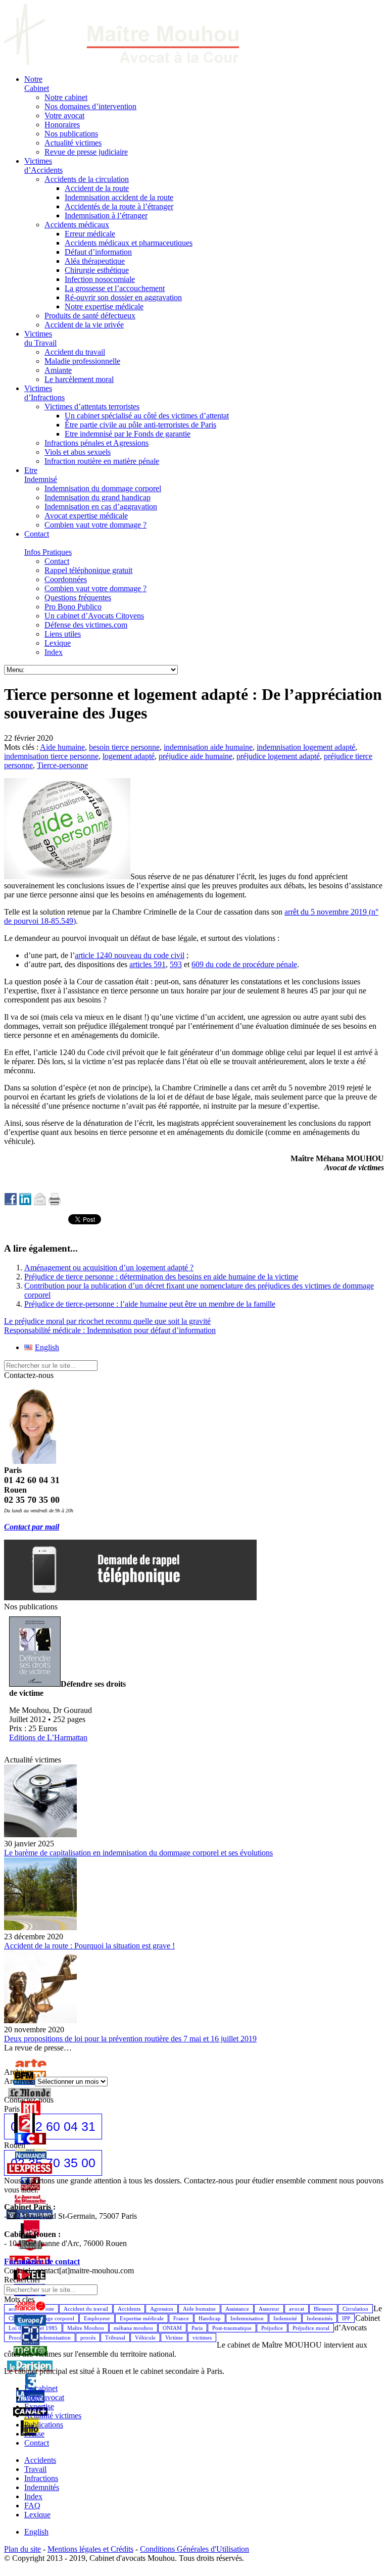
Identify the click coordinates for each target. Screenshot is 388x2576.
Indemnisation (247, 2318)
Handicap (210, 2318)
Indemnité (285, 2318)
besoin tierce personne (124, 747)
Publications (44, 2425)
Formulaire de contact (42, 2261)
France (181, 2318)
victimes (202, 2338)
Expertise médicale (142, 2318)
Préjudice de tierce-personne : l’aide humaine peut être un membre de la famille (150, 1304)
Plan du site (22, 2549)
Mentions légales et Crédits (90, 2549)
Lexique (37, 2515)
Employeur (97, 2318)
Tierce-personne (62, 765)
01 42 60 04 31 (53, 2126)
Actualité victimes (53, 2416)
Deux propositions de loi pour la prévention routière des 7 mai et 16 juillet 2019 (130, 2039)
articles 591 (148, 964)
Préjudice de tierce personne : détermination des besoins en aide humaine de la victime (161, 1277)
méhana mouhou (133, 2328)
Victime (174, 2338)
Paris (197, 2328)
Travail (35, 2469)
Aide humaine (62, 747)
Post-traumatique (232, 2328)
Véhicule (145, 2338)
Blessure (323, 2309)
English (36, 2532)
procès (88, 2338)
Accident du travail (86, 2309)
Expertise (39, 2406)
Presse (34, 2434)
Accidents (129, 2309)
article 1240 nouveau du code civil (130, 955)
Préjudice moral (311, 2328)
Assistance (237, 2309)
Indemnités (320, 2318)
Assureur (269, 2309)
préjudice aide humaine (196, 756)
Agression (162, 2309)
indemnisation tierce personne (51, 756)
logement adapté (129, 756)
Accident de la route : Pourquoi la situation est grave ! (89, 1946)
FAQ (32, 2506)
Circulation (355, 2309)
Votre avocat (44, 2397)
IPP (346, 2318)
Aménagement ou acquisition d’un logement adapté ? (109, 1268)
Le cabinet (41, 2388)
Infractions (41, 2478)
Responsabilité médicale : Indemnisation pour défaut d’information (110, 1330)
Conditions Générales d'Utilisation (195, 2549)
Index (33, 2496)
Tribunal (115, 2338)
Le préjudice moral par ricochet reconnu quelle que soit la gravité (107, 1321)
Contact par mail (32, 1527)
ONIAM (172, 2328)
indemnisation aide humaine (208, 747)
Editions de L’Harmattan (48, 1737)
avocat (297, 2309)
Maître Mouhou (86, 2328)
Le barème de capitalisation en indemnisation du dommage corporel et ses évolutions (138, 1853)
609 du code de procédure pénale (244, 964)
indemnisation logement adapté (306, 747)
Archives (18, 2081)
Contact (37, 2443)
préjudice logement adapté (278, 756)
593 (176, 964)
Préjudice (272, 2328)
